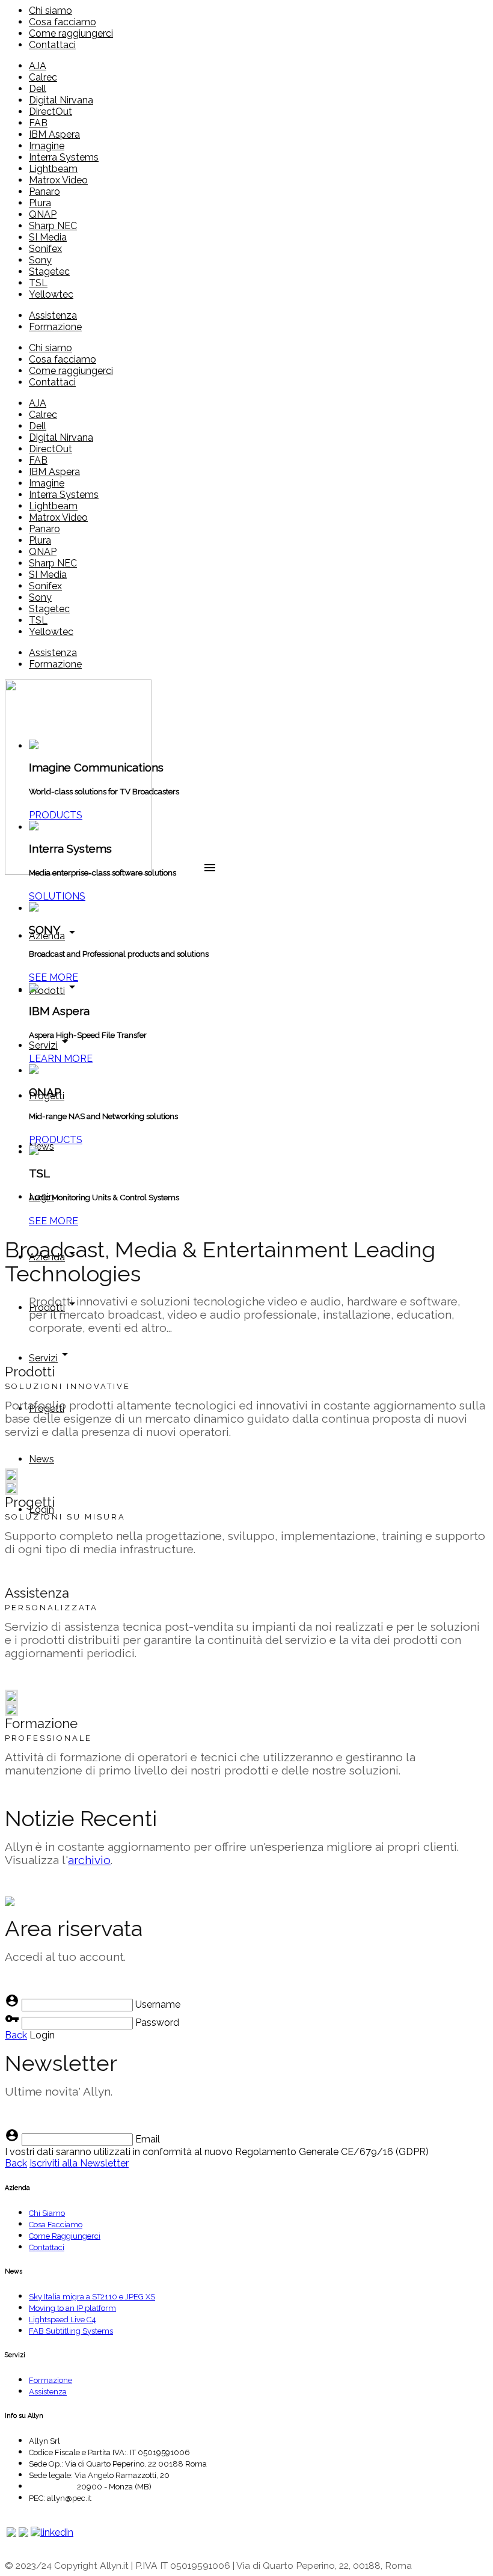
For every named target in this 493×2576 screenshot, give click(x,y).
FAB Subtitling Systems (71, 2331)
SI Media (48, 237)
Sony (40, 260)
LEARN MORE (61, 1059)
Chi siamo (51, 11)
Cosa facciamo (63, 22)
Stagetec (49, 271)
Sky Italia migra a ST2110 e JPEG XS (92, 2297)
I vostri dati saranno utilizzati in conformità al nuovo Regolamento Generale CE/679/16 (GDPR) (217, 2152)
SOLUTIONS (57, 896)
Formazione (55, 327)
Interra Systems (64, 157)
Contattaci (52, 45)
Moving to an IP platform (72, 2308)
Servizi (51, 1045)
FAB (38, 123)
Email (148, 2139)
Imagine (47, 146)
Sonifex (45, 249)
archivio (89, 1860)
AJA (38, 66)
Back (16, 2035)
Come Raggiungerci (65, 2236)
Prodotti (54, 991)
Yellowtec (51, 294)
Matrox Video (58, 180)
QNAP (43, 214)
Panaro (44, 192)
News (41, 1146)
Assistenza (53, 315)
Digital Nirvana (61, 100)
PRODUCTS (56, 815)
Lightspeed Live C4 (63, 2320)
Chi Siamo (47, 2213)
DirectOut (51, 112)
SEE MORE (54, 977)
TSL (38, 283)
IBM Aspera (54, 134)
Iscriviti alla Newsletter (79, 2163)
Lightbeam (53, 169)
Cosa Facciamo (56, 2225)
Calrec (43, 77)
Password (157, 2022)
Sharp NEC (53, 226)
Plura (40, 203)
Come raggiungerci (71, 33)
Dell (38, 89)
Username (158, 2004)
